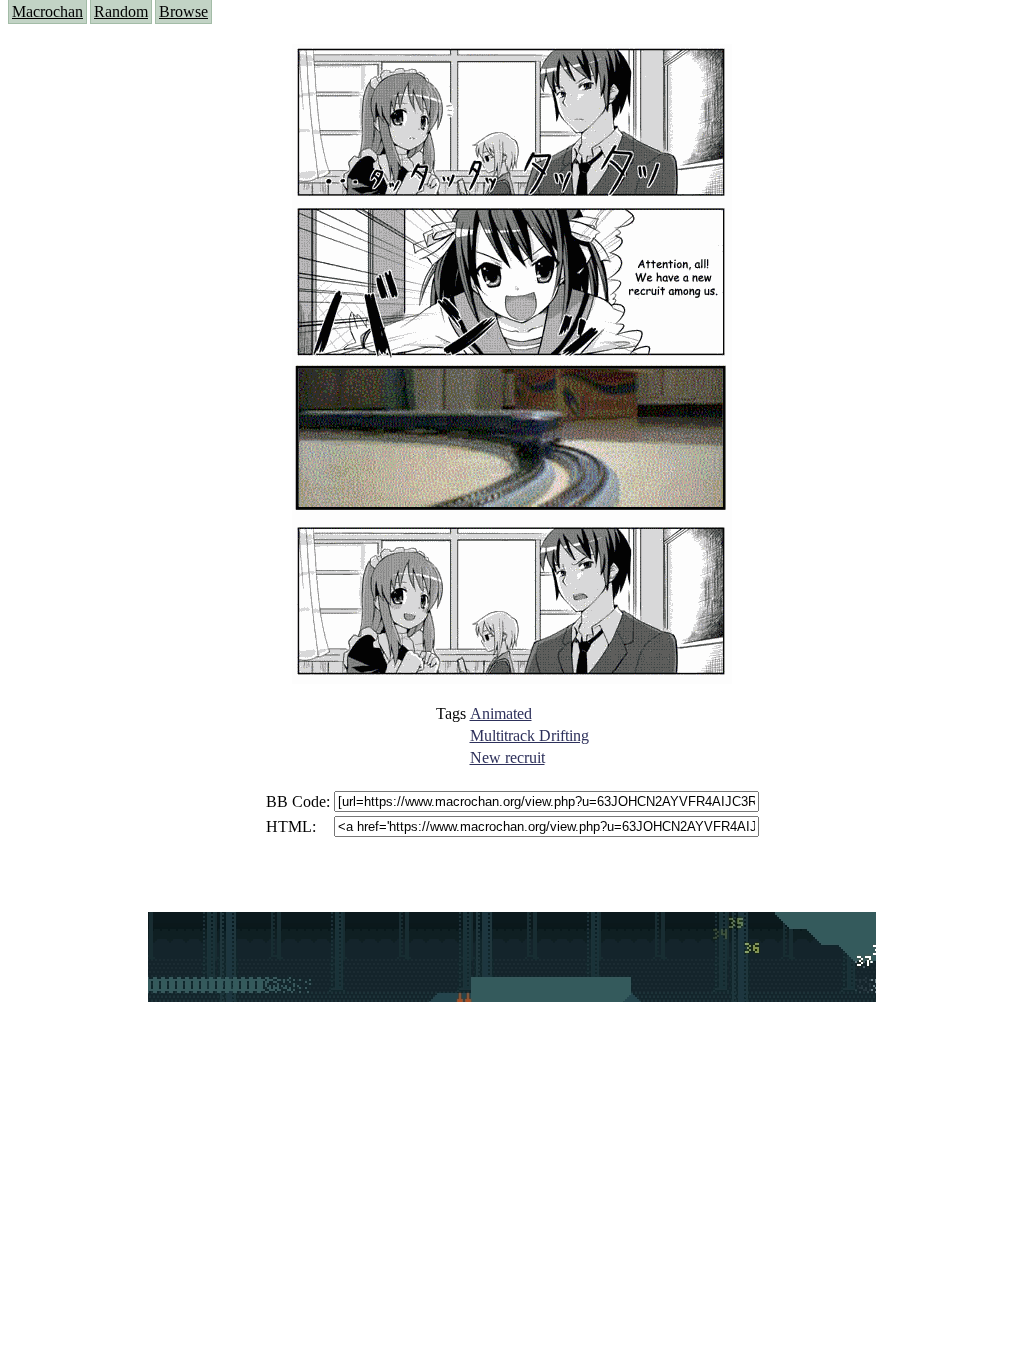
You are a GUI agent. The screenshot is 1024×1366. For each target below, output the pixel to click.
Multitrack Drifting (529, 735)
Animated (501, 713)
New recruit (507, 757)
